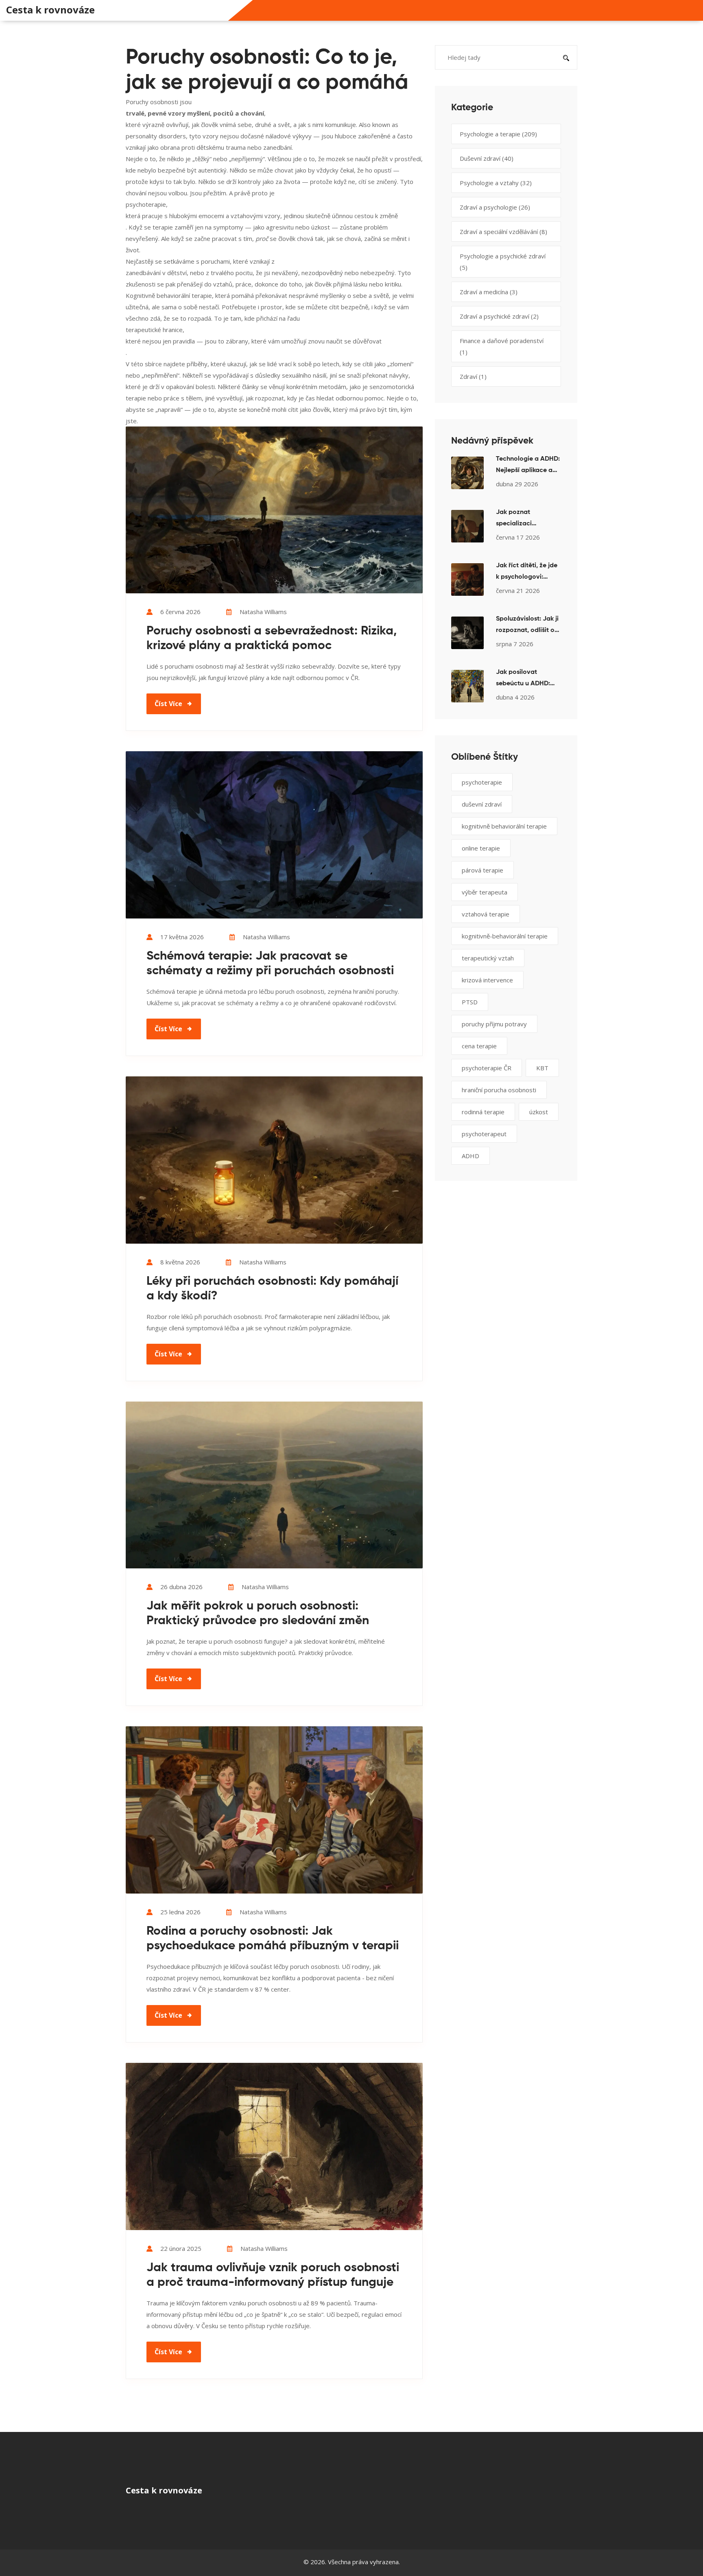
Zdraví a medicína (489, 292)
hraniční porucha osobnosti (499, 1090)
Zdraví (473, 376)
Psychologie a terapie (498, 134)
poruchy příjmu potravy (494, 1024)
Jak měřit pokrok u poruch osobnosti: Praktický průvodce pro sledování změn (258, 1614)
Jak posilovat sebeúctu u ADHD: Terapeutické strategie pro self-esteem (523, 679)
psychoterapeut (484, 1134)
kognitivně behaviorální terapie (504, 826)
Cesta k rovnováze (50, 10)
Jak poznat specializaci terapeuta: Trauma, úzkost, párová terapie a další (525, 519)
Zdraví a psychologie (495, 207)
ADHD (470, 1156)
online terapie (481, 848)
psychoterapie (482, 782)
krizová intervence (487, 980)
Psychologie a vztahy (496, 183)
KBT (542, 1068)
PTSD (470, 1002)
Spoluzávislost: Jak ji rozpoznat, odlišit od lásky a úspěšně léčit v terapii (527, 626)
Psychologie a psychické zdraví (503, 262)
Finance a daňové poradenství (502, 346)
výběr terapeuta (485, 892)
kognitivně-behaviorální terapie (505, 936)
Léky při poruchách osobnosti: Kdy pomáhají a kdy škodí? (272, 1289)
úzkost (539, 1112)
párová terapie (482, 870)
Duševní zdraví (487, 158)
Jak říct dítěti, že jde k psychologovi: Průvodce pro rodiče (527, 573)
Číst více (168, 704)
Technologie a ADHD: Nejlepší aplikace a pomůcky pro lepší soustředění (528, 466)
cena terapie (479, 1046)
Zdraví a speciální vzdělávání (503, 232)
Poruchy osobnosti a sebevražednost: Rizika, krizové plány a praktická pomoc (272, 639)
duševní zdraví (482, 804)
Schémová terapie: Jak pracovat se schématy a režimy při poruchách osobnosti (270, 964)
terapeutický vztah (488, 958)
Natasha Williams (263, 612)
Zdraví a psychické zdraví (499, 316)
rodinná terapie (483, 1112)
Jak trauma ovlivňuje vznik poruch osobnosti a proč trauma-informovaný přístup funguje (273, 2275)
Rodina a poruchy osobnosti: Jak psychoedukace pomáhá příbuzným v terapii (273, 1939)
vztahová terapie (486, 914)
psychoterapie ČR (487, 1068)
